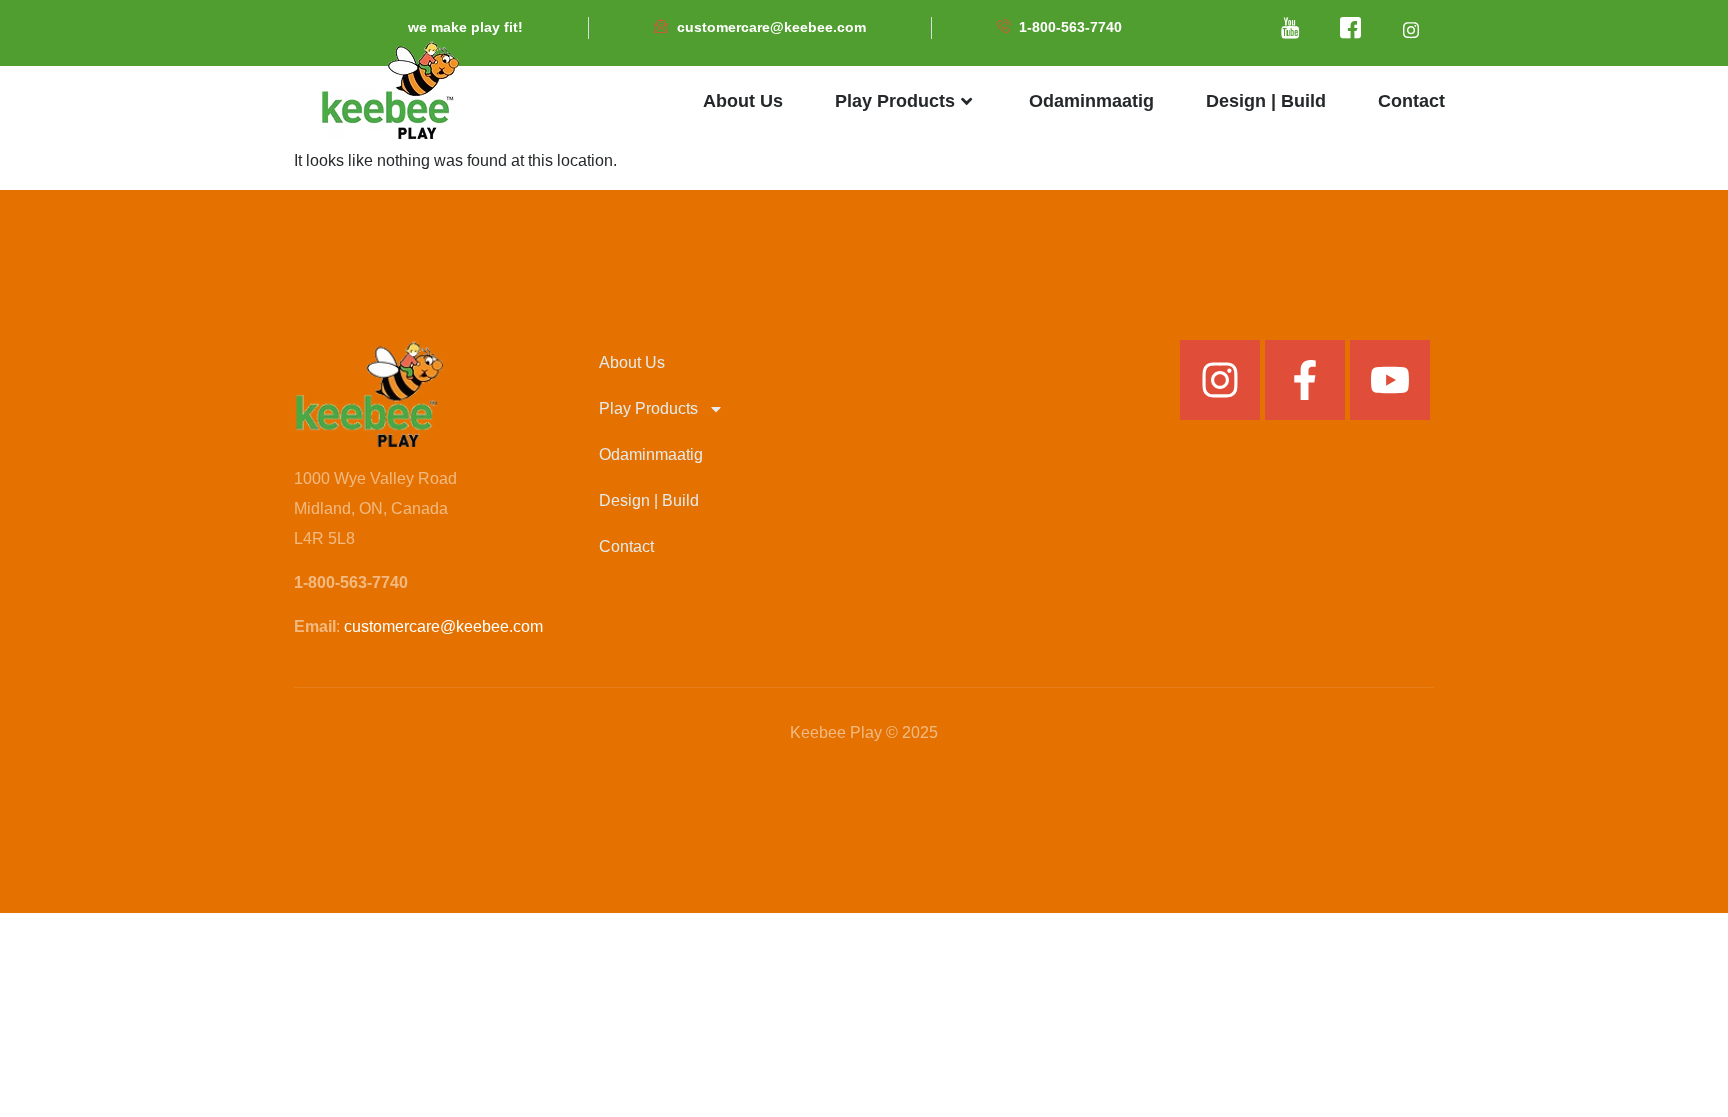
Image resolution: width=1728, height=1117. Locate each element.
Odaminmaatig (1091, 101)
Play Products (895, 101)
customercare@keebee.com (443, 626)
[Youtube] (1390, 380)
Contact (1411, 101)
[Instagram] (1220, 380)
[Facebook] (1351, 30)
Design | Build (1266, 101)
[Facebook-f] (1305, 380)
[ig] (1411, 30)
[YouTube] (1291, 30)
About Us (743, 101)
